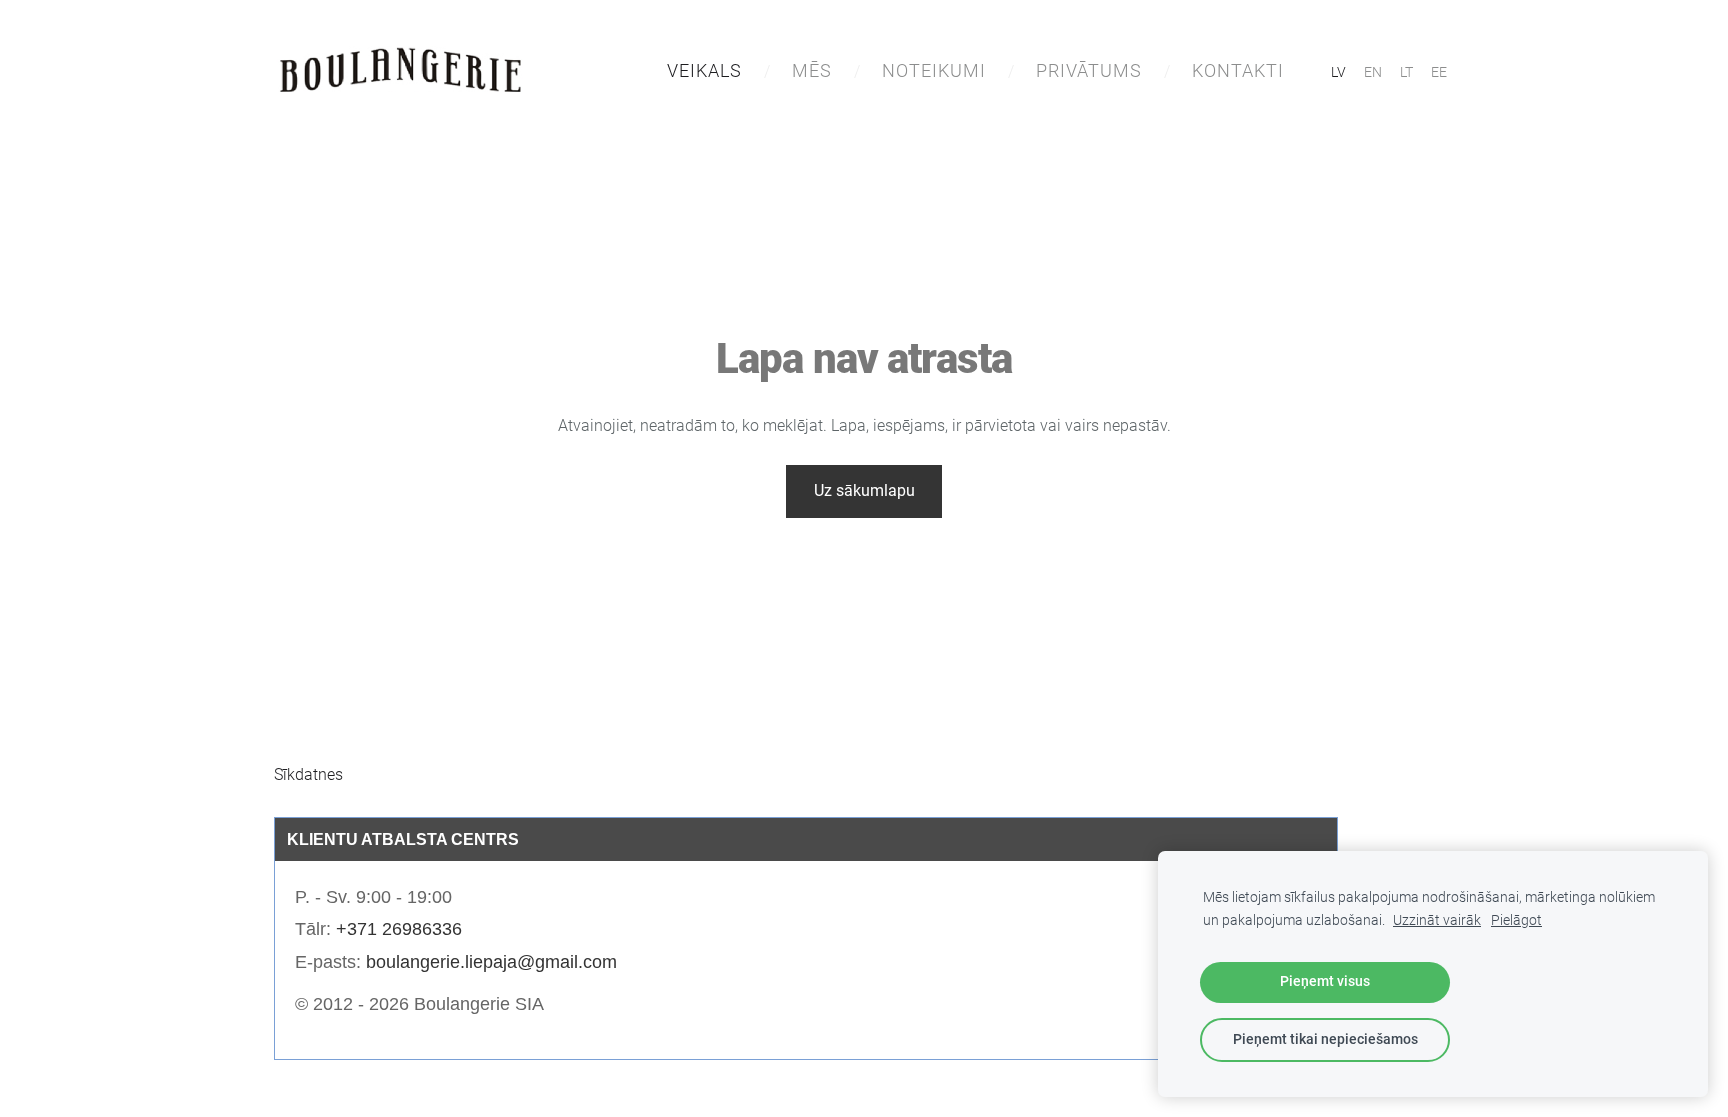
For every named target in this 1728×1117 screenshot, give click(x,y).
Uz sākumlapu (864, 490)
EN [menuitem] (1373, 72)
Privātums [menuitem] (1089, 70)
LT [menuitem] (1406, 72)
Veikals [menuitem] (704, 70)
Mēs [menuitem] (812, 70)
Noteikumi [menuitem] (934, 70)
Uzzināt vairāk (1437, 920)
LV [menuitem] (1338, 72)
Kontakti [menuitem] (1238, 70)
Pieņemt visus (1325, 981)
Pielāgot (1516, 920)
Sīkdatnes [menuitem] (308, 774)
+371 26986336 (399, 929)
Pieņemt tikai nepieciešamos (1325, 1039)
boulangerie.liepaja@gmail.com (491, 962)
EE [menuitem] (1439, 72)
